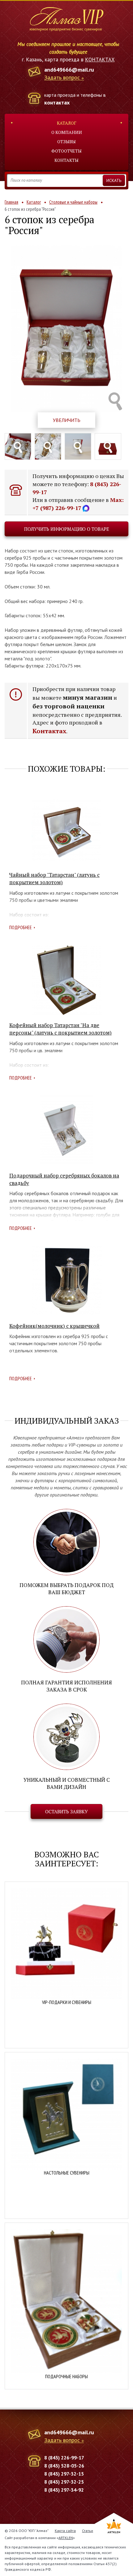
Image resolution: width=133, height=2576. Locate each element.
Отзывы (66, 142)
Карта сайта (65, 2531)
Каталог (67, 123)
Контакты (66, 160)
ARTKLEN (66, 2538)
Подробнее (21, 927)
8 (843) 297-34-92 (64, 2490)
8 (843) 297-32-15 (64, 2474)
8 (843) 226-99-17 (64, 2458)
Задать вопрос (62, 78)
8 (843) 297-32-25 (64, 2482)
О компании (67, 132)
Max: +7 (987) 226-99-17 (78, 504)
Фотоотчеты (66, 151)
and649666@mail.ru (69, 70)
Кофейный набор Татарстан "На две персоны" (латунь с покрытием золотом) (60, 1029)
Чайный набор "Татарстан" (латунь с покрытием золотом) (54, 878)
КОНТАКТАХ (100, 60)
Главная (11, 202)
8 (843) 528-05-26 (64, 2466)
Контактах (49, 731)
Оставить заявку (66, 1811)
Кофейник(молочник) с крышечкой (54, 1326)
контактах (57, 102)
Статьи (88, 2531)
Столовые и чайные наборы (73, 202)
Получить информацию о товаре (67, 529)
